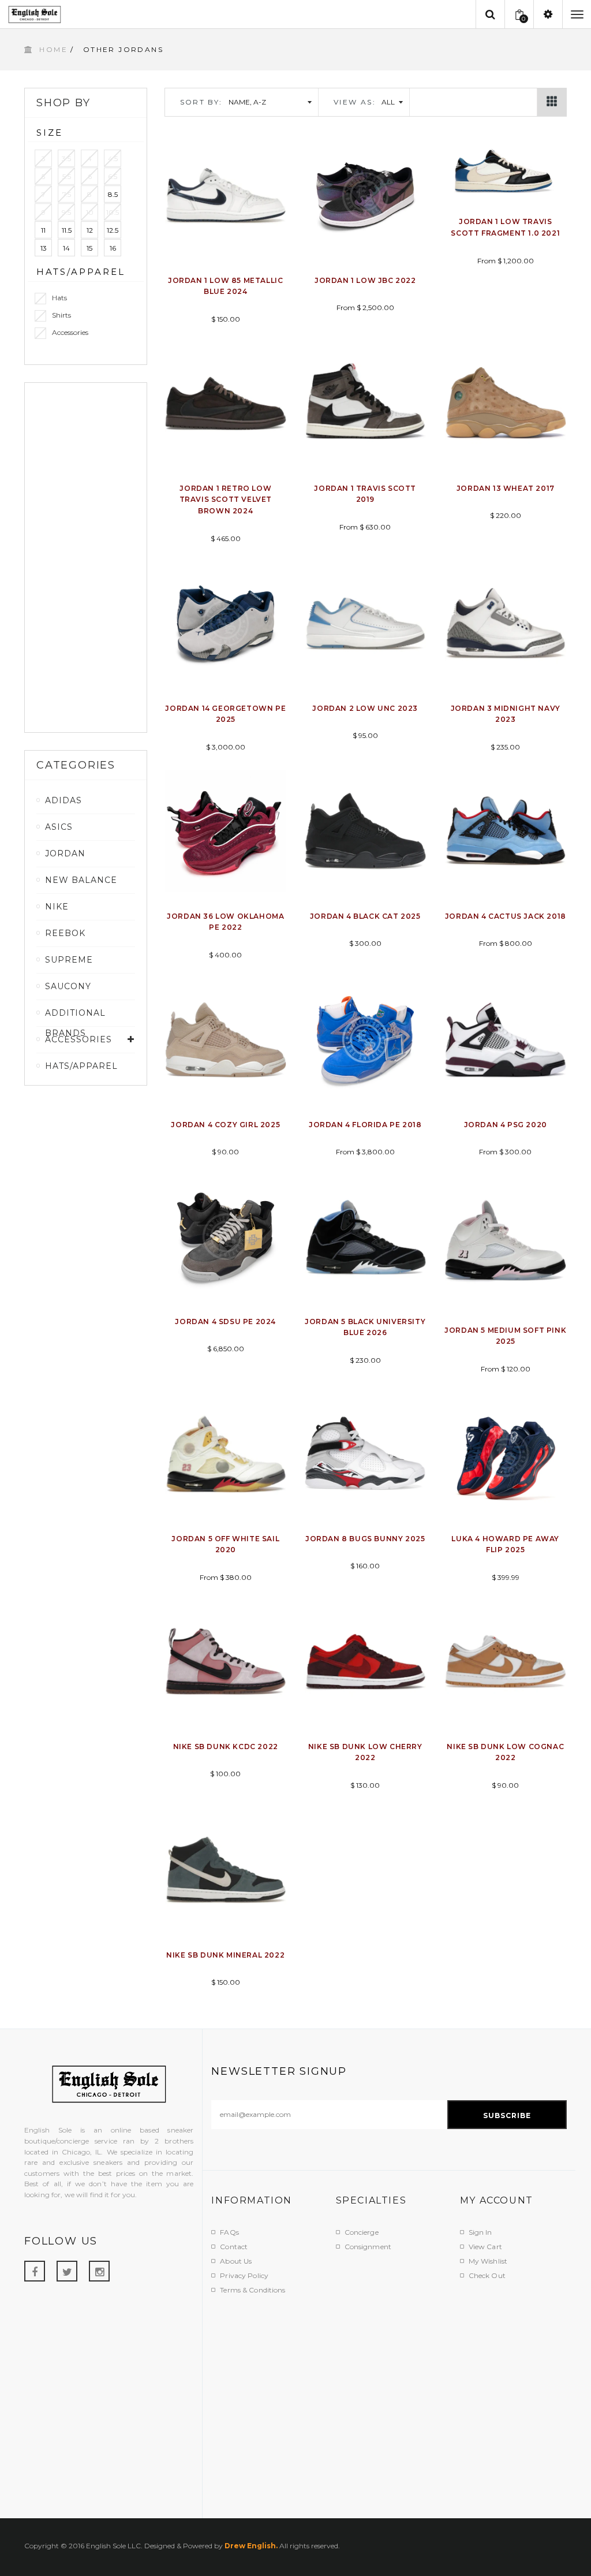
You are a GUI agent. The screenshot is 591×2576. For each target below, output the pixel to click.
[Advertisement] (100, 556)
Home (53, 49)
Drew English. (251, 2546)
